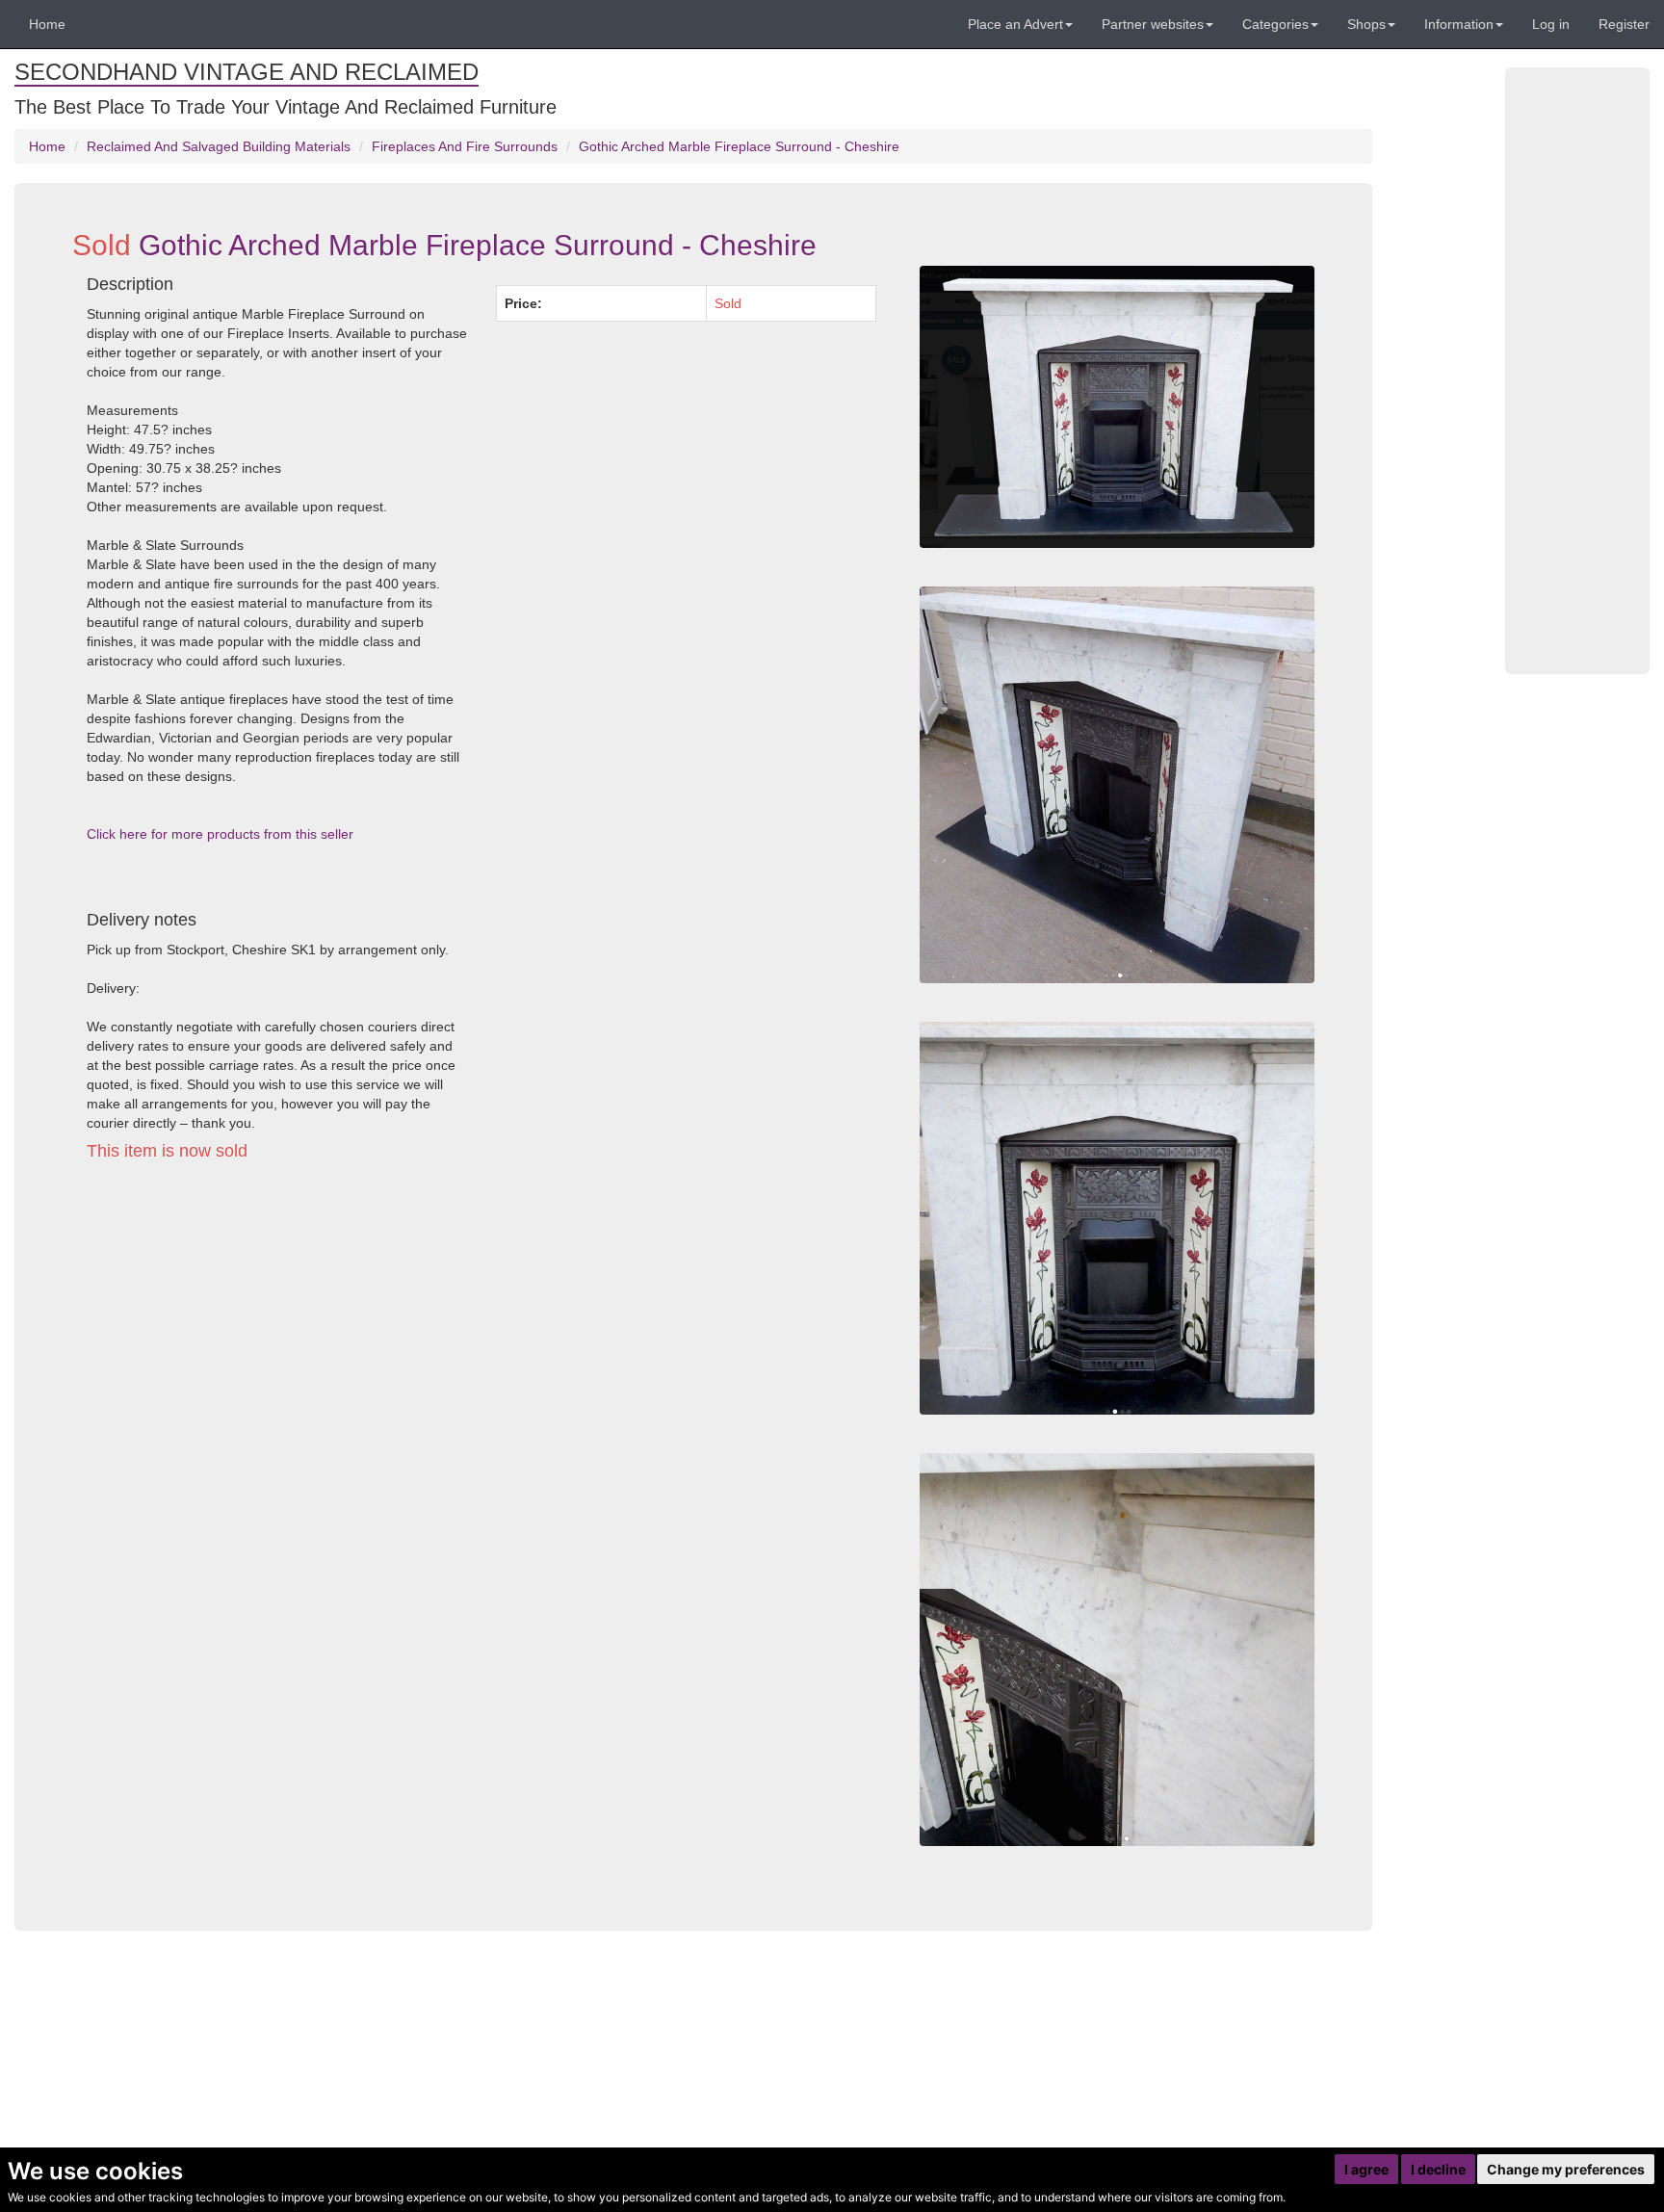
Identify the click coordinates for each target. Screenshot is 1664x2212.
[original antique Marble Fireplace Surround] (1117, 407)
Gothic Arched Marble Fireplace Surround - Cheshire (739, 146)
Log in (1551, 24)
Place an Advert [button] (1015, 24)
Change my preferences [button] (1566, 2169)
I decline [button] (1438, 2169)
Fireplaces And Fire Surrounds (465, 146)
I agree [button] (1366, 2169)
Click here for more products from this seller (220, 834)
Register (1624, 24)
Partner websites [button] (1153, 24)
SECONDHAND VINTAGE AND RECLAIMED (247, 72)
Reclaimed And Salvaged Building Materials (219, 146)
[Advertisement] (481, 1354)
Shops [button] (1366, 24)
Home (47, 24)
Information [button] (1459, 24)
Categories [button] (1275, 24)
